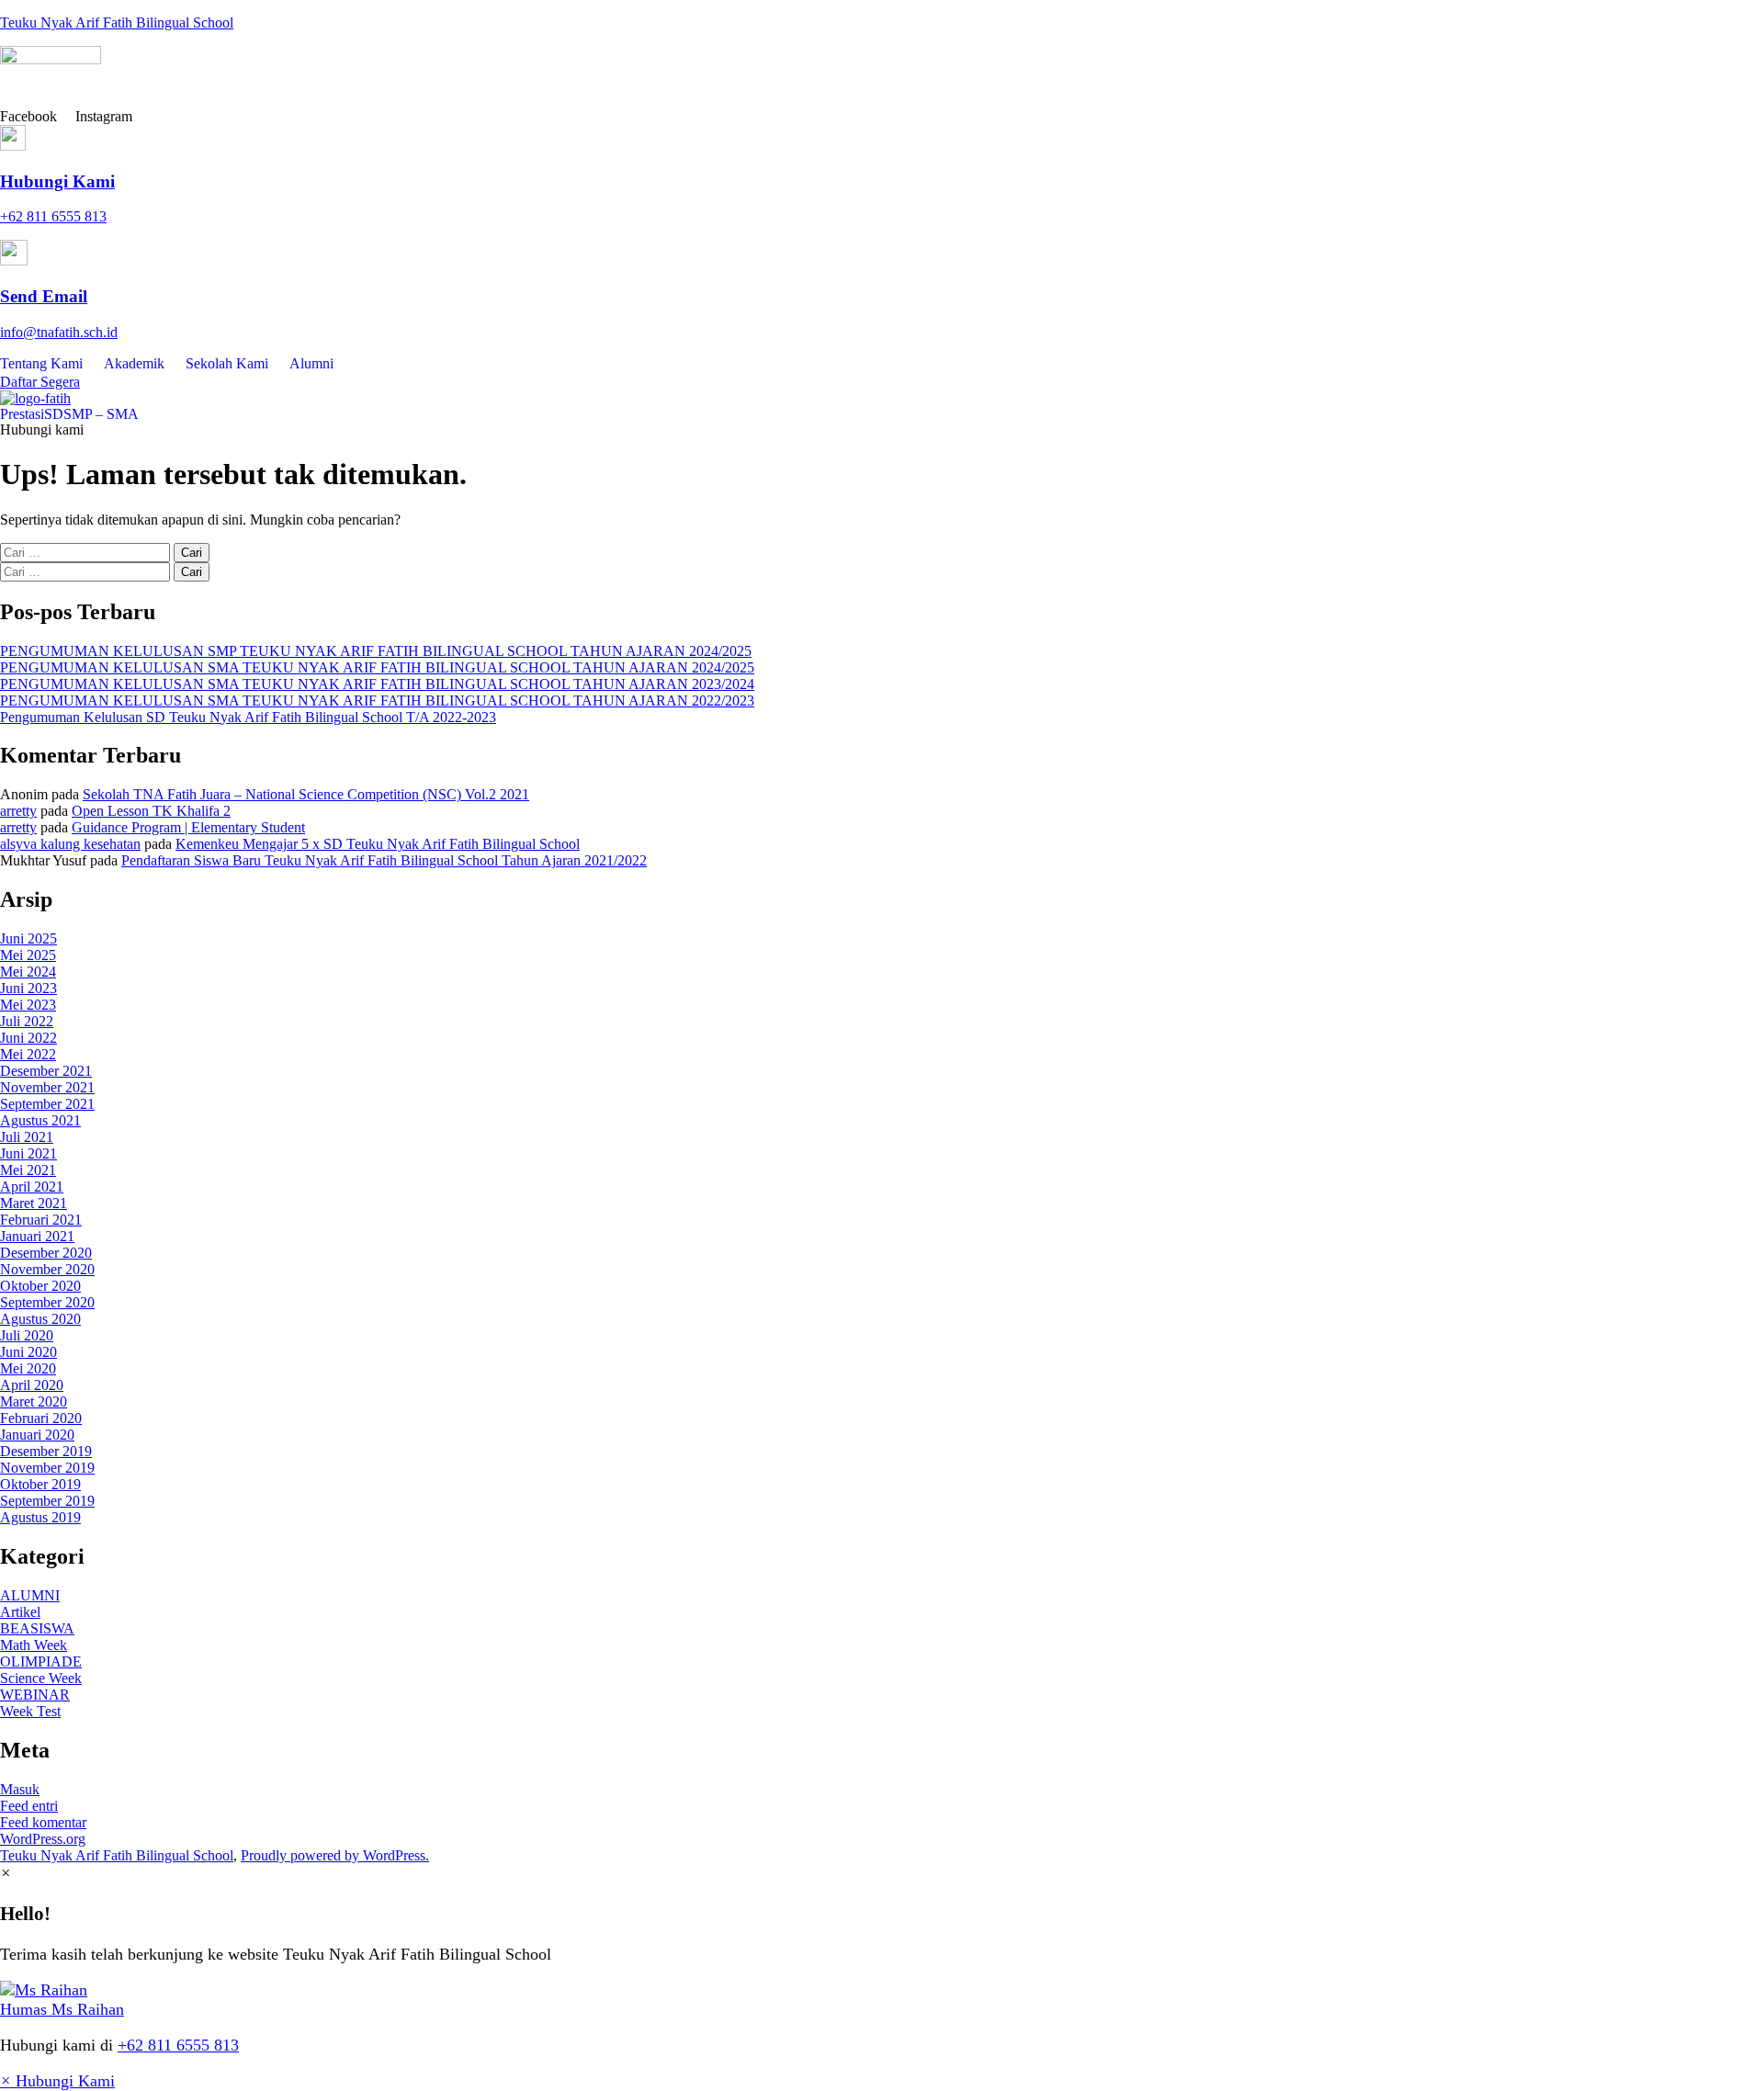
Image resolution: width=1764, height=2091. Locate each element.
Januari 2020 (37, 1435)
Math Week (34, 1645)
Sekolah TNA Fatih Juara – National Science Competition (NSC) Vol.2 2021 (306, 794)
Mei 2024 (28, 972)
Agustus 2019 (40, 1517)
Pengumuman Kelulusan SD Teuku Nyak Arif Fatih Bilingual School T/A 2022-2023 (248, 717)
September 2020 (47, 1302)
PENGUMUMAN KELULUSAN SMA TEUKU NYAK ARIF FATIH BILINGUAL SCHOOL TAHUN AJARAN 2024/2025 (377, 667)
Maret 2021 (34, 1203)
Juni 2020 (28, 1352)
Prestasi (22, 414)
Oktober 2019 (40, 1484)
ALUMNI (30, 1595)
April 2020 (32, 1385)
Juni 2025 (28, 938)
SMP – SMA (101, 414)
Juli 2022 (27, 1021)
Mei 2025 (28, 955)
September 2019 (47, 1501)
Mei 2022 (28, 1054)
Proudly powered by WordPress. (335, 1855)
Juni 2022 (28, 1038)
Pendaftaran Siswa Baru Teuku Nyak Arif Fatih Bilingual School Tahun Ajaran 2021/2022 (384, 860)
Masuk (20, 1789)
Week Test (30, 1711)
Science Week (41, 1678)
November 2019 (47, 1468)
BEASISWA (37, 1628)
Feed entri (29, 1806)
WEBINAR (35, 1695)
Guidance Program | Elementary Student (188, 827)
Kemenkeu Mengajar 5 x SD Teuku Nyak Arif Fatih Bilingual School (378, 844)
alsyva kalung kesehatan (70, 844)
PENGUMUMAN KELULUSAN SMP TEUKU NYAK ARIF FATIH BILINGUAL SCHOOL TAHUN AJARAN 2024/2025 (376, 651)
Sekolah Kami (227, 363)
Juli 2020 (27, 1335)
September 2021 (47, 1104)
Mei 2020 (28, 1368)
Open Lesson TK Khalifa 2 (151, 811)
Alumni (311, 363)
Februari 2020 (41, 1418)
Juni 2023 (28, 988)
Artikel (20, 1612)
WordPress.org (43, 1839)
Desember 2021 (46, 1071)
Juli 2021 (27, 1137)
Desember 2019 (46, 1451)
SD (54, 414)
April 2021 (32, 1187)
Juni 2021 (28, 1153)
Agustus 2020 (40, 1319)
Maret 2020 (34, 1402)
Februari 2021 (41, 1220)
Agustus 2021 (40, 1120)
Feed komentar (43, 1822)
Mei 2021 (28, 1170)
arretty (18, 811)
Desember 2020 (46, 1253)
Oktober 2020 (40, 1286)
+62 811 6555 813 (178, 2045)
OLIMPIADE (41, 1661)
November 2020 (47, 1269)
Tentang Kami (41, 363)
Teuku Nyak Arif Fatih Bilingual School (117, 23)
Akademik (134, 363)
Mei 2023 (28, 1005)
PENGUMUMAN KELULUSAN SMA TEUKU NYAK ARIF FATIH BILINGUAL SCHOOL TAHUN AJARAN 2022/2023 (377, 701)
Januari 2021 (37, 1236)
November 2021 (47, 1087)
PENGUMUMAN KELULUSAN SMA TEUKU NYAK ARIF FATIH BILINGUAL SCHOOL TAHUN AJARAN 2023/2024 (377, 684)
